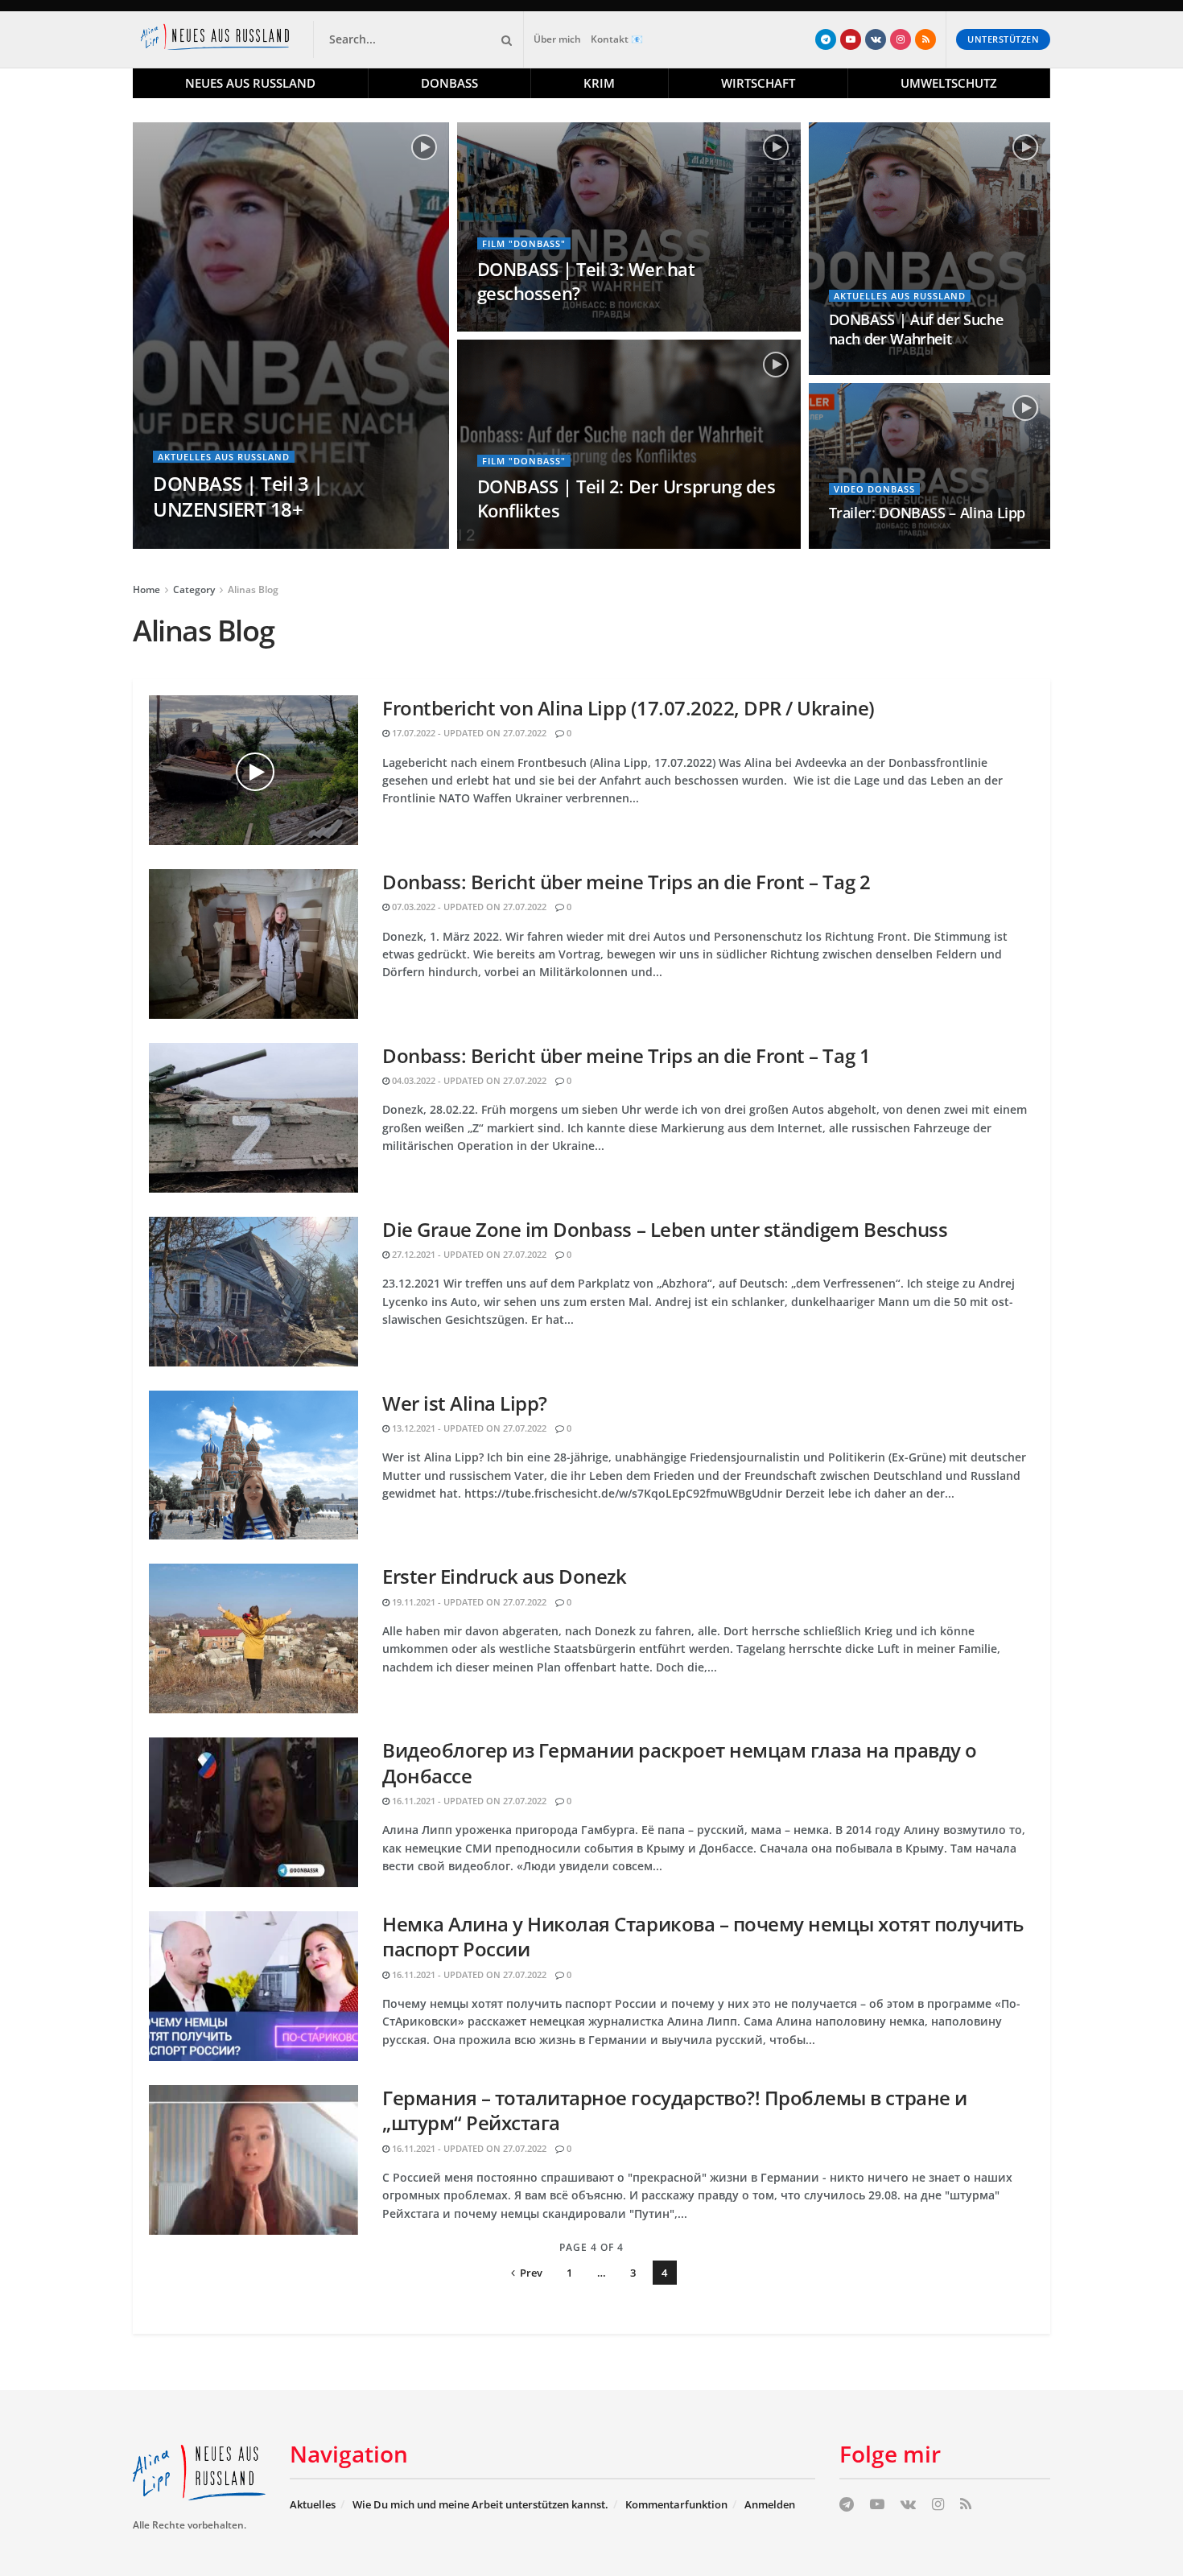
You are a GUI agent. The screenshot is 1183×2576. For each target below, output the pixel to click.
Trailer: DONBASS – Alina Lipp (927, 513)
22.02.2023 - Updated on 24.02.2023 (936, 370)
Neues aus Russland (250, 83)
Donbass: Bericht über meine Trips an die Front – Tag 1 (626, 1055)
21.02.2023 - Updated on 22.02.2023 (915, 544)
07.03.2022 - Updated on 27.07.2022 (468, 907)
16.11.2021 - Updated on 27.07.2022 (468, 1801)
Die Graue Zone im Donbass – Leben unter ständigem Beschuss (665, 1229)
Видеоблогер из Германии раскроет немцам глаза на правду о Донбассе (680, 1762)
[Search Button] (504, 39)
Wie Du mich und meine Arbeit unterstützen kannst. (480, 2504)
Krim (599, 83)
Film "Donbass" (524, 243)
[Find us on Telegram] (826, 39)
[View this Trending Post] (835, 370)
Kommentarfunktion (676, 2504)
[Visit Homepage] (218, 39)
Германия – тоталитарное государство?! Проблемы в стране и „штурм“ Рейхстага (675, 2110)
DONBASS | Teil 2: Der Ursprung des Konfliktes (627, 498)
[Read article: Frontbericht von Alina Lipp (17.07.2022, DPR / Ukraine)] (253, 770)
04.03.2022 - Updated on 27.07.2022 (468, 1080)
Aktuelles (313, 2504)
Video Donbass (874, 489)
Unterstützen (1003, 39)
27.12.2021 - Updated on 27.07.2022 (468, 1254)
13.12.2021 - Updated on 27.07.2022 (468, 1428)
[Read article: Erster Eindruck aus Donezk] (253, 1638)
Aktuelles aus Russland (224, 457)
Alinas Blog (253, 589)
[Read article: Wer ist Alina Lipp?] (253, 1465)
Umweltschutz (949, 83)
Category (194, 589)
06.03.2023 (507, 544)
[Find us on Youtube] (851, 39)
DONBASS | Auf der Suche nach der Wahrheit (916, 329)
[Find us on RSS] (925, 39)
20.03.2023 (507, 326)
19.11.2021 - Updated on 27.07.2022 (468, 1602)
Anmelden (770, 2504)
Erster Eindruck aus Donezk (505, 1576)
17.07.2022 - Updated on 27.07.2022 (468, 733)
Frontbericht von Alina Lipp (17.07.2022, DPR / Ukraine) (629, 708)
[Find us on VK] (876, 39)
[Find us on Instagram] (901, 39)
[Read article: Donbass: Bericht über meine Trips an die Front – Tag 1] (253, 1118)
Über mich (557, 39)
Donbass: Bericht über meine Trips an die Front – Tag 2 (626, 882)
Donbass (449, 83)
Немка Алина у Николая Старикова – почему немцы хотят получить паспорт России (703, 1936)
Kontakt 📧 (617, 39)
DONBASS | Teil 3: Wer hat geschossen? (586, 281)
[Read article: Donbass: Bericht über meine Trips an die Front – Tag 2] (253, 944)
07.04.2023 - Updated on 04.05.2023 (239, 544)
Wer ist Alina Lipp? (465, 1403)
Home (146, 589)
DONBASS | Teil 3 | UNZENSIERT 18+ (238, 496)
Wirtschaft (758, 83)
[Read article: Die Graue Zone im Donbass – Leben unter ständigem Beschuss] (253, 1292)
